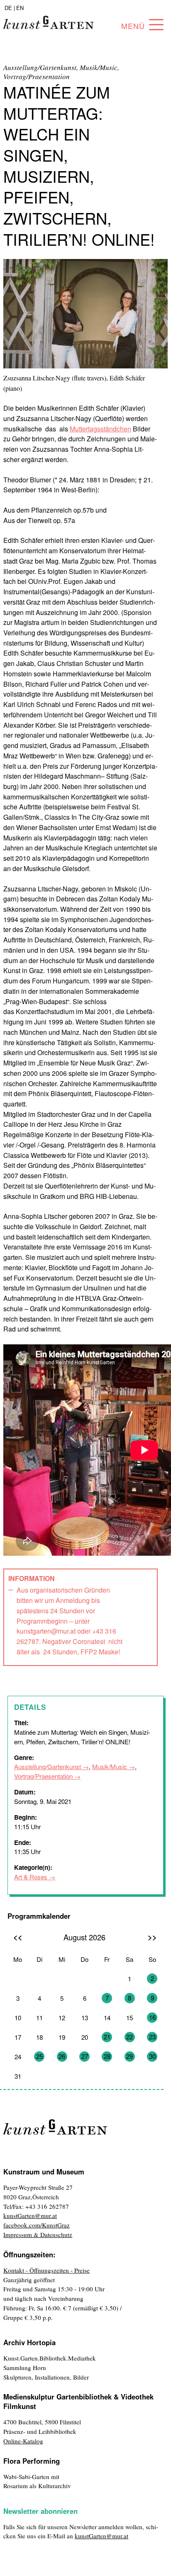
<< (18, 1937)
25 (39, 2056)
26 (62, 2056)
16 (152, 2017)
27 (85, 2056)
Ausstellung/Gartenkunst (48, 1766)
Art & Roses (31, 1877)
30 (152, 2056)
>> (152, 1937)
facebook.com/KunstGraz (37, 2225)
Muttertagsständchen (100, 429)
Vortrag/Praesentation (43, 1776)
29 (129, 2056)
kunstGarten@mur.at (30, 2215)
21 (107, 2037)
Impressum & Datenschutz (38, 2235)
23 (152, 2037)
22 (129, 2037)
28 (107, 2056)
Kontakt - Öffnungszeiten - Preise (46, 2270)
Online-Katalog (23, 2441)
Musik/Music (110, 1766)
